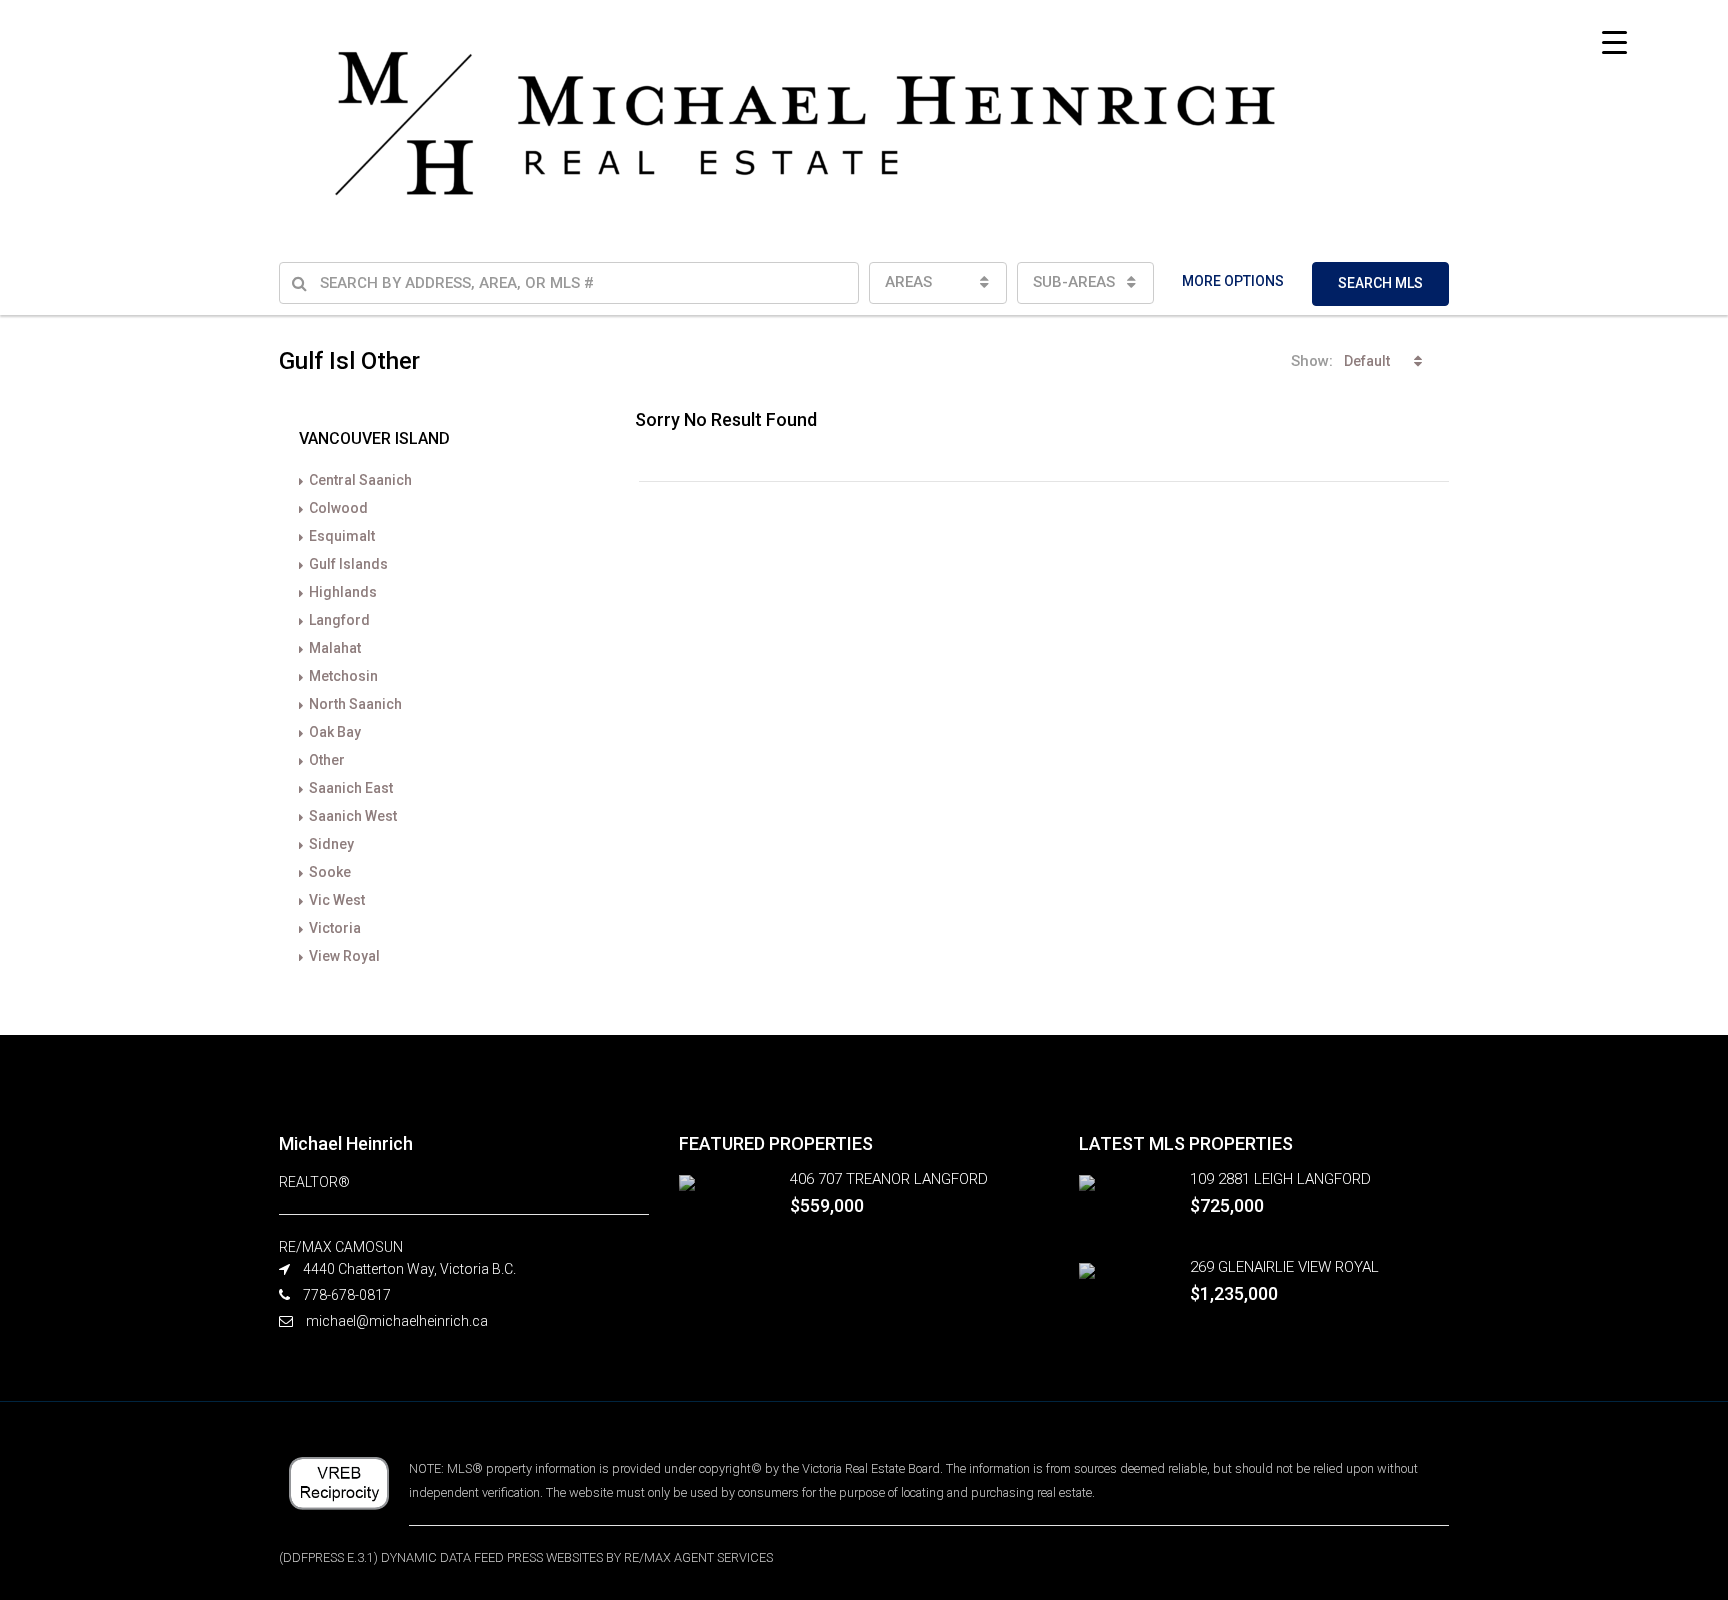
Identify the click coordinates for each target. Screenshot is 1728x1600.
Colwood (338, 508)
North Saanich (355, 704)
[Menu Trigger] (1614, 42)
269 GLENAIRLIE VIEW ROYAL (1284, 1267)
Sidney (331, 844)
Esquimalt (342, 536)
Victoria (335, 928)
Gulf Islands (348, 564)
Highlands (343, 592)
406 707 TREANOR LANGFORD (889, 1179)
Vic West (337, 900)
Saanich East (351, 788)
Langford (339, 620)
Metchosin (343, 676)
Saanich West (353, 816)
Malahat (335, 648)
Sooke (330, 872)
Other (327, 760)
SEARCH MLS (1380, 283)
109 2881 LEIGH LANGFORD (1280, 1179)
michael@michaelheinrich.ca (397, 1321)
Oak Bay (335, 732)
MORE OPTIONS (1233, 281)
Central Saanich (360, 480)
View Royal (344, 956)
